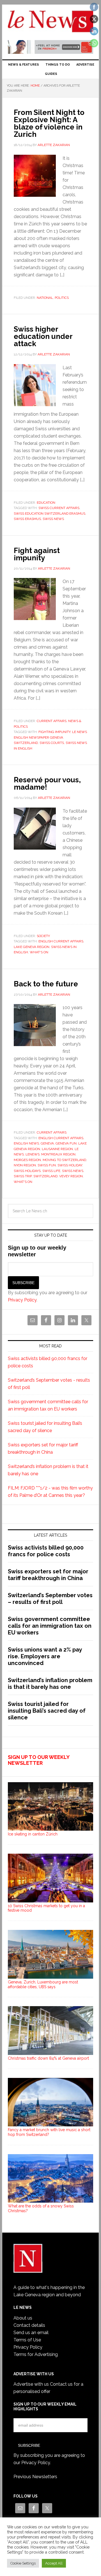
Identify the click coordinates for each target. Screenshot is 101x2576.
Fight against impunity (37, 554)
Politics (62, 298)
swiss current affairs (59, 508)
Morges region (27, 1160)
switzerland (45, 1176)
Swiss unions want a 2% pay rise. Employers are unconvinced (45, 1656)
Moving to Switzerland (64, 1160)
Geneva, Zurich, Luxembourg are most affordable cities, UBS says (43, 1984)
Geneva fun (66, 1143)
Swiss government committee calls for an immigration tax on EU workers (50, 1626)
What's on (39, 952)
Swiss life (51, 1171)
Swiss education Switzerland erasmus (50, 514)
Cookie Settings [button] (23, 2563)
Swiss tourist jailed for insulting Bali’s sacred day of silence (47, 1711)
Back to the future (46, 984)
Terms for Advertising (36, 2354)
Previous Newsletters (35, 2477)
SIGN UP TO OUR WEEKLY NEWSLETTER (39, 1760)
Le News (50, 23)
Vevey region (71, 1176)
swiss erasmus (27, 519)
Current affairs (52, 721)
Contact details (29, 2325)
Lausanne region (57, 1149)
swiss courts (52, 743)
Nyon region (25, 1165)
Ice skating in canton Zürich (33, 1834)
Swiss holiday (70, 1165)
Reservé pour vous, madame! (47, 783)
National (45, 298)
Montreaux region (58, 1154)
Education (46, 503)
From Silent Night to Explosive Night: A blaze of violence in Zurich (49, 123)
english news (26, 1143)
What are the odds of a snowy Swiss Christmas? (41, 2208)
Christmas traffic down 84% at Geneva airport (48, 2058)
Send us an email (31, 2333)
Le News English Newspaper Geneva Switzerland (50, 737)
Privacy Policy (22, 1300)
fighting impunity (54, 732)
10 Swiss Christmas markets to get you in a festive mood (46, 1908)
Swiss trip (23, 1176)
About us (23, 2318)
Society (43, 936)
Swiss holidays (27, 1171)
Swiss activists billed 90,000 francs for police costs (46, 1551)
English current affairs (61, 941)
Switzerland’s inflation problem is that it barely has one (50, 1684)
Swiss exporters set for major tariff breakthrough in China (48, 1575)
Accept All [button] (54, 2563)
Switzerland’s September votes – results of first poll (50, 1599)
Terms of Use (27, 2340)
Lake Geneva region (32, 947)
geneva (47, 1143)
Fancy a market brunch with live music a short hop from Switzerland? (49, 2132)
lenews (33, 1154)
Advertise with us (31, 2384)
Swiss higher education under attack (43, 336)
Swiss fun (47, 1165)
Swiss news (53, 519)
